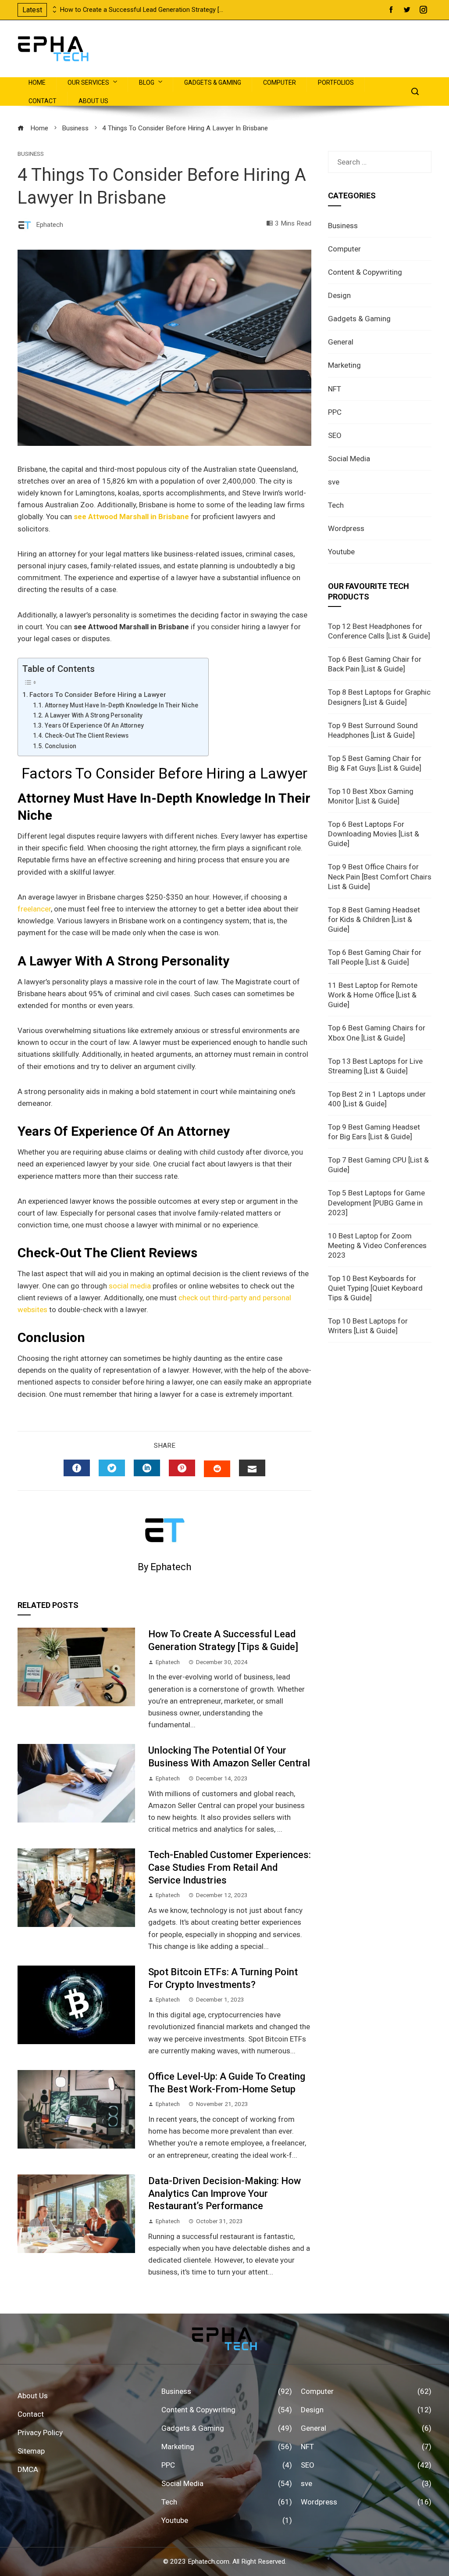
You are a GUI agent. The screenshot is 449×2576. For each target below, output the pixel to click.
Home (37, 83)
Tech (336, 505)
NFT (335, 389)
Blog (147, 83)
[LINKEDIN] (147, 1468)
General (341, 342)
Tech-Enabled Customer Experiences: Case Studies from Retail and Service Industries (230, 1867)
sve (334, 482)
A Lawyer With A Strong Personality (94, 715)
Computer (280, 83)
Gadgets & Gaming (213, 83)
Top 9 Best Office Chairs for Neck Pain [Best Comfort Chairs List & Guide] (380, 876)
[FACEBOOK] (77, 1468)
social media (130, 1286)
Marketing (344, 365)
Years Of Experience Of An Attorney (95, 725)
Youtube (341, 552)
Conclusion (61, 746)
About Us (93, 101)
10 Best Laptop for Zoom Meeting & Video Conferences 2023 (377, 1245)
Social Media (349, 459)
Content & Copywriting (365, 272)
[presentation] (53, 7)
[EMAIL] (252, 1468)
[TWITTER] (112, 1468)
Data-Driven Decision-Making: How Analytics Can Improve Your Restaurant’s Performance (224, 2193)
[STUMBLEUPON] (217, 1469)
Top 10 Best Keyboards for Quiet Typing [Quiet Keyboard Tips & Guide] (375, 1288)
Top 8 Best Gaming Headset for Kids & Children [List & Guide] (374, 919)
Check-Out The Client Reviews (87, 735)
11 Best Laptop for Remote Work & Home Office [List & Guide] (373, 995)
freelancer (34, 909)
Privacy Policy (40, 2432)
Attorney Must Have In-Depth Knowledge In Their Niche (122, 705)
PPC (335, 412)
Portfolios (336, 83)
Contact (43, 101)
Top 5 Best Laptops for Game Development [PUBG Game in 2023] (376, 1202)
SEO (335, 435)
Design (339, 295)
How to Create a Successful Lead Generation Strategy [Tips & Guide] (143, 10)
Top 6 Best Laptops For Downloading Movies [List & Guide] (374, 834)
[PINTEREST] (182, 1468)
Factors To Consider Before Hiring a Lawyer (98, 695)
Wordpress (346, 528)
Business (31, 154)
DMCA (28, 2469)
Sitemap (31, 2451)
